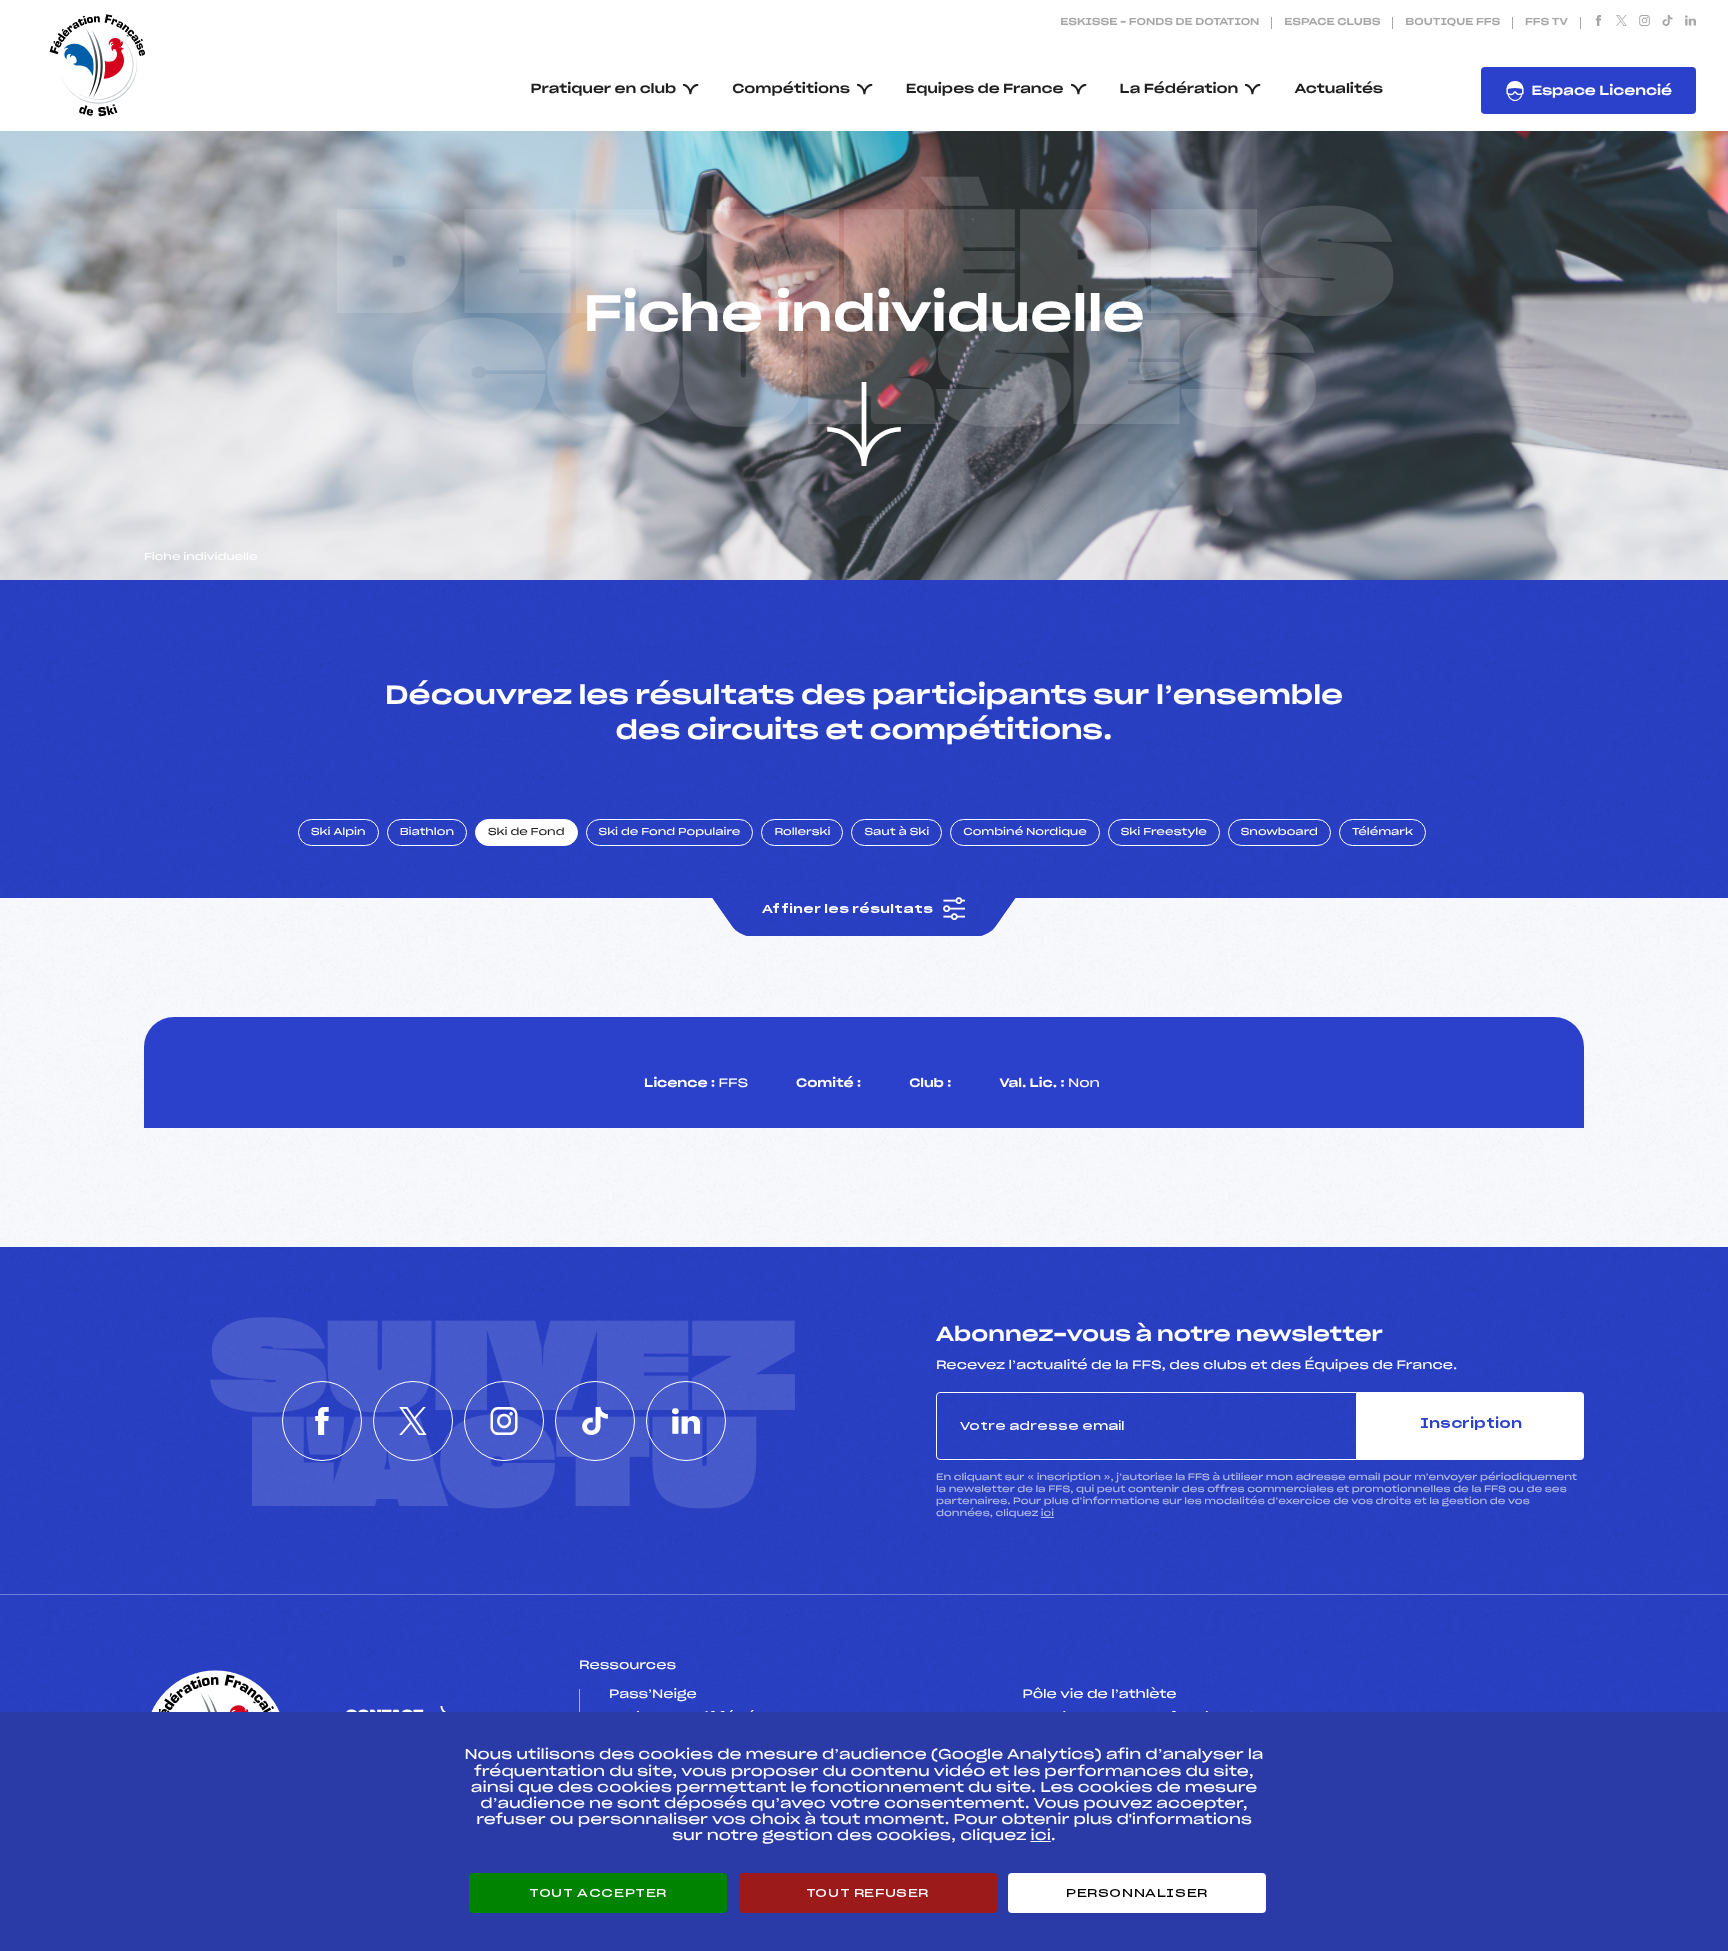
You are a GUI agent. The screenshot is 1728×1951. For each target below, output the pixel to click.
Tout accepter (598, 1893)
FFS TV (1546, 23)
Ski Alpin (338, 833)
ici (1047, 1513)
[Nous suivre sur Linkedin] (1690, 23)
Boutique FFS (1452, 23)
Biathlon (427, 833)
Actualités (1338, 89)
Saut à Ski (896, 833)
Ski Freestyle (1164, 833)
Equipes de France (985, 89)
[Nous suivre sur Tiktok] (1667, 23)
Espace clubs (1332, 23)
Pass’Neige (653, 1695)
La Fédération (1179, 89)
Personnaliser (1137, 1893)
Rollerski (802, 833)
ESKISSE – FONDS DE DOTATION (1159, 23)
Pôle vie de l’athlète (1100, 1695)
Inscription (1471, 1424)
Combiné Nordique (1025, 833)
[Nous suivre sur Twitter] (1621, 23)
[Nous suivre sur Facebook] (1598, 23)
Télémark (1382, 833)
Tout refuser (867, 1893)
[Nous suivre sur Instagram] (1644, 23)
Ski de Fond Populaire (670, 833)
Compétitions (791, 89)
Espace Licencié (1601, 91)
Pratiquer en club (604, 89)
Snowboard (1279, 833)
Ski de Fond (526, 833)
